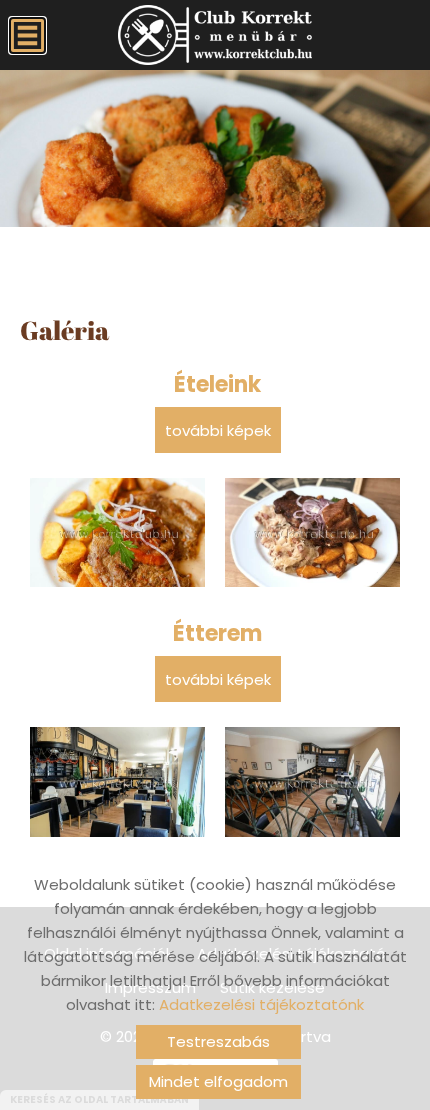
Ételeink (217, 385)
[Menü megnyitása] (27, 35)
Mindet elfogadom (218, 1081)
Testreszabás (218, 1041)
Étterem (217, 634)
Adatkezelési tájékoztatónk (261, 1004)
